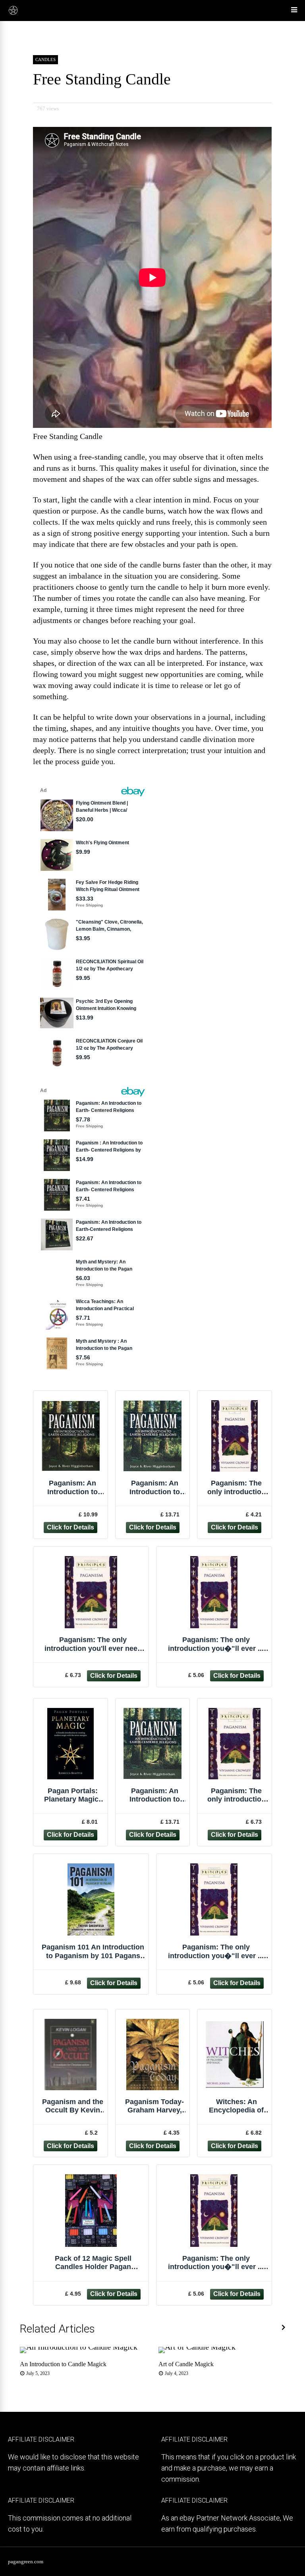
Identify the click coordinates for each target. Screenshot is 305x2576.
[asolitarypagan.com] (13, 14)
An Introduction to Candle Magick (63, 2364)
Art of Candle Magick (186, 2364)
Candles (45, 59)
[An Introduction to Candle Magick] (79, 2347)
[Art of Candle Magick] (197, 2347)
